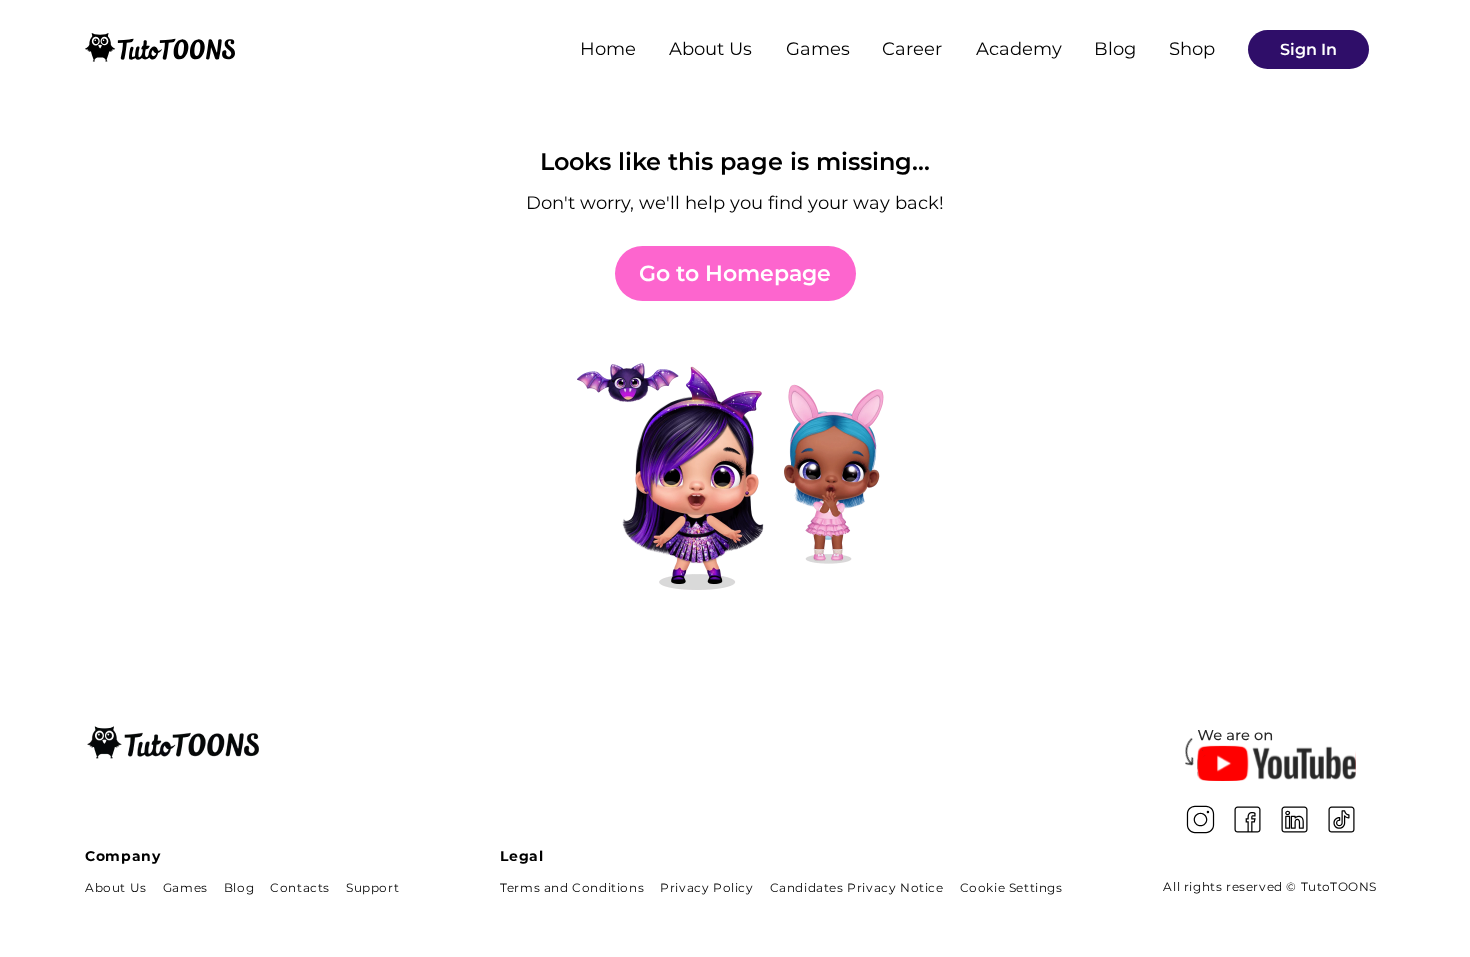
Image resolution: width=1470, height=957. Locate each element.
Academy (1019, 49)
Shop (1192, 49)
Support (372, 887)
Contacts (300, 887)
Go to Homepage (735, 273)
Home (608, 49)
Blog (1115, 49)
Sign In (1308, 49)
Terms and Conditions (572, 887)
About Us (710, 49)
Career (912, 49)
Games (818, 49)
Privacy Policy (706, 887)
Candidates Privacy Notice (857, 887)
